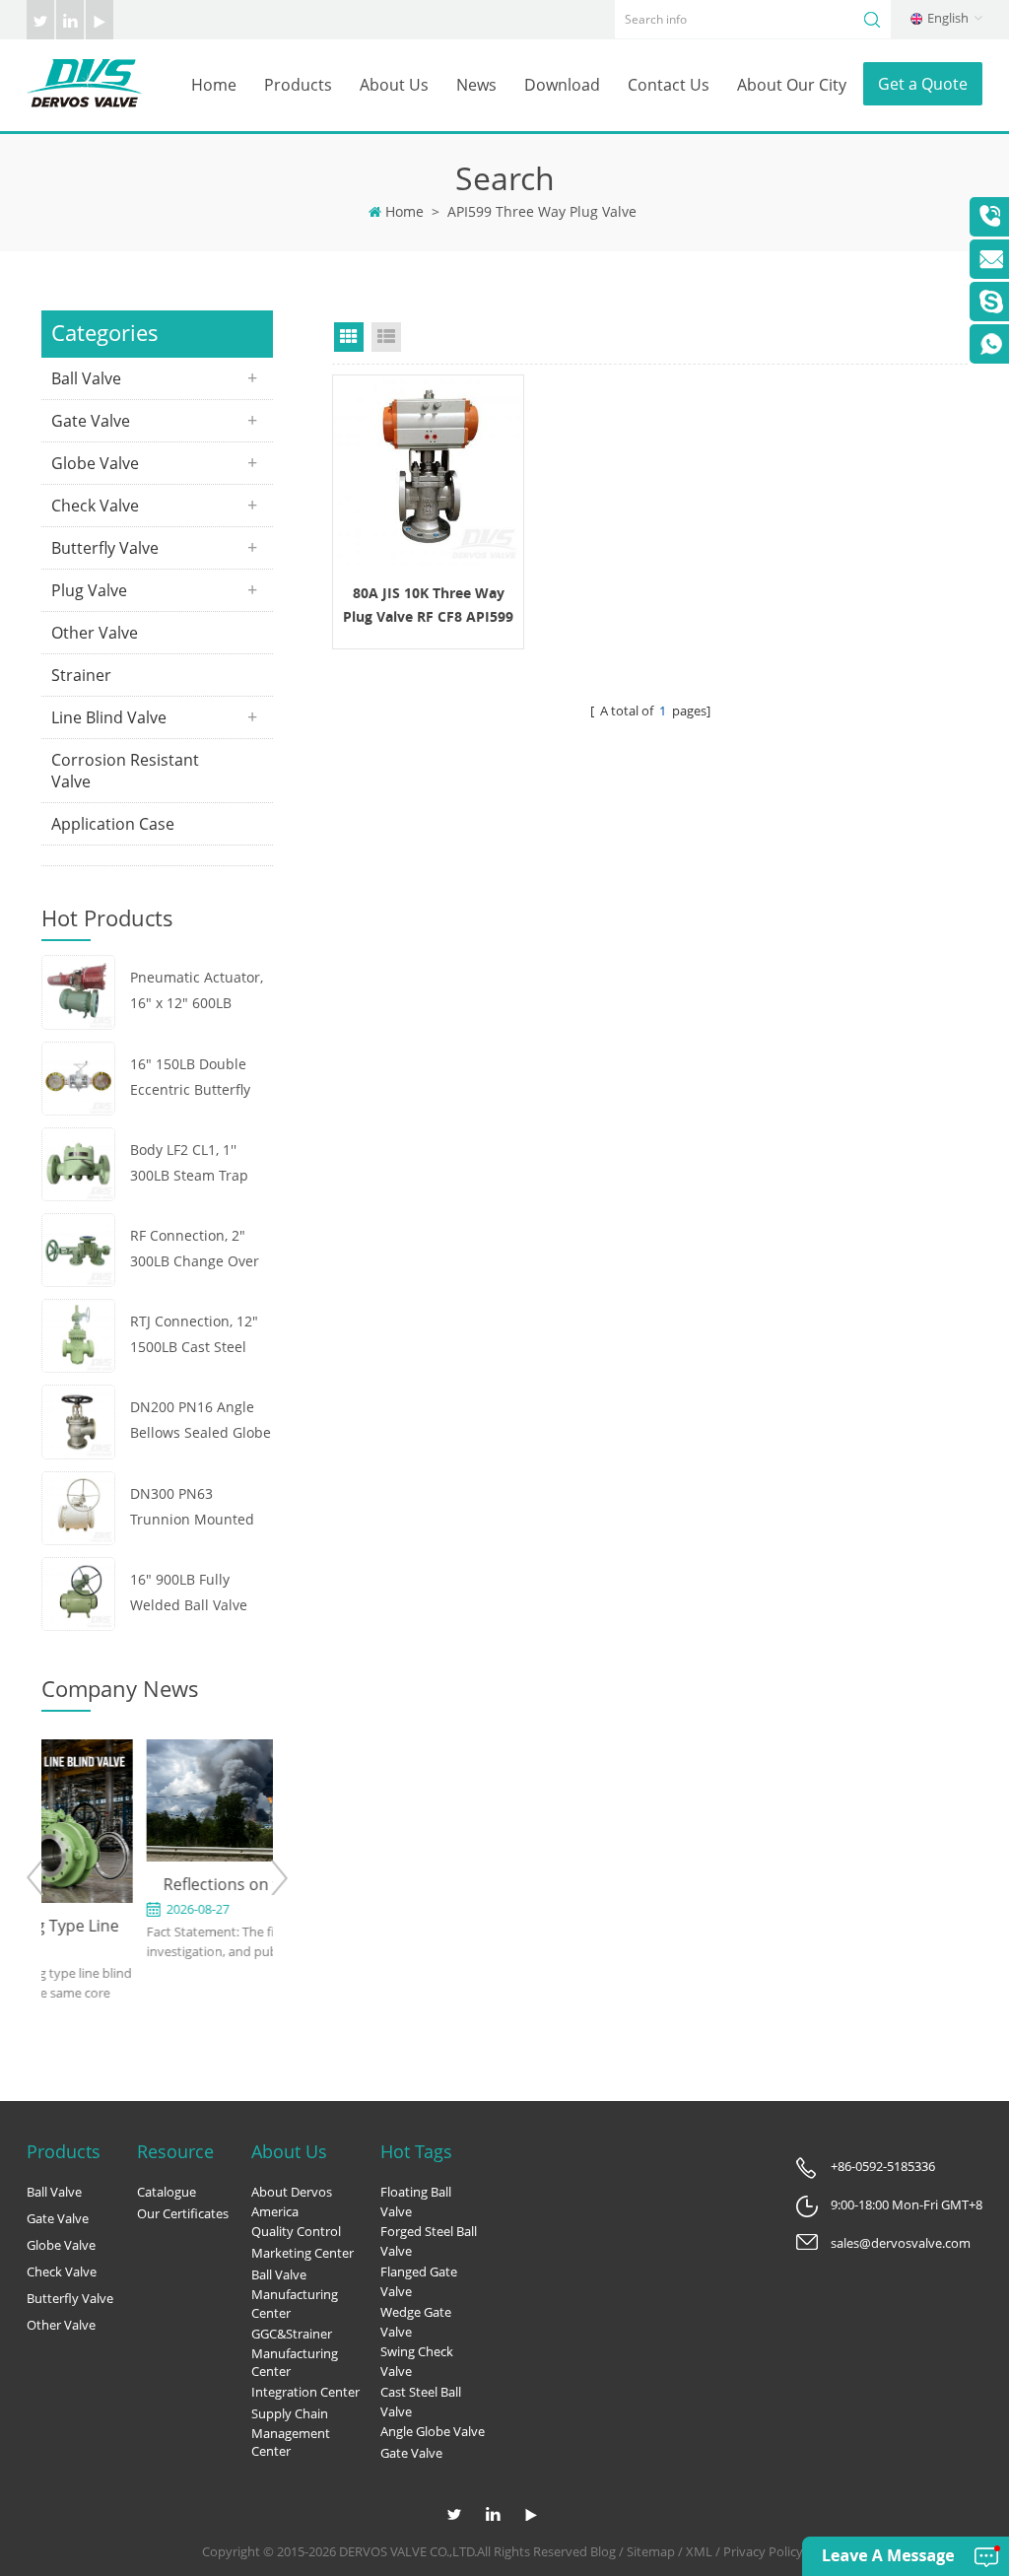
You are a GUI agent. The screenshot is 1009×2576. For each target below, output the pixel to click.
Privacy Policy (763, 2551)
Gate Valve (91, 421)
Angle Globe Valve (433, 2431)
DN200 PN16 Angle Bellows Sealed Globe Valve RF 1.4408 (201, 1422)
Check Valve (95, 506)
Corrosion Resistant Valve (125, 771)
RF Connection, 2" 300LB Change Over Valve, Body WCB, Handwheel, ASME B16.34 (195, 1250)
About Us (394, 85)
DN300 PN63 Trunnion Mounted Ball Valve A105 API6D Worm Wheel (201, 1508)
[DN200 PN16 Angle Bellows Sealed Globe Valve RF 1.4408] (78, 1421)
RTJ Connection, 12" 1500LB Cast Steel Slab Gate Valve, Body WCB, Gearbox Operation (201, 1336)
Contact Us (669, 85)
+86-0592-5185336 (883, 2166)
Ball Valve (86, 378)
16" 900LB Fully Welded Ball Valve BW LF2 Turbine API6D (189, 1594)
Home (214, 85)
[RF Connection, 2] (78, 1248)
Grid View (349, 337)
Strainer (81, 675)
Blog (603, 2551)
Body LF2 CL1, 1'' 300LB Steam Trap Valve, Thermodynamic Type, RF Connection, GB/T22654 (198, 1164)
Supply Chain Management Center (291, 2433)
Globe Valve (95, 463)
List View (386, 337)
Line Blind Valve (109, 717)
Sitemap (651, 2551)
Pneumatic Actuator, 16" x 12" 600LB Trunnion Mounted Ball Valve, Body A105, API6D (201, 992)
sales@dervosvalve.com (901, 2243)
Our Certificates (183, 2213)
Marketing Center (303, 2253)
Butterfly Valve (105, 548)
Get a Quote (923, 84)
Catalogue (167, 2192)
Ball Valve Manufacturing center (295, 2294)
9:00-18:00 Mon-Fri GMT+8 (907, 2204)
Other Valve (95, 633)
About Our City (792, 85)
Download (562, 85)
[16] (78, 1077)
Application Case (113, 824)
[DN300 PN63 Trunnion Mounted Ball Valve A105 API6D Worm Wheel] (78, 1506)
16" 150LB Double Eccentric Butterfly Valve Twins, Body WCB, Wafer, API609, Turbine (195, 1079)
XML (699, 2551)
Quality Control (296, 2231)
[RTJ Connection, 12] (78, 1334)
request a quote (429, 471)
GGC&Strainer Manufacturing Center (295, 2353)
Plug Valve (89, 590)
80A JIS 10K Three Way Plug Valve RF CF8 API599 (428, 605)
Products (298, 85)
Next (278, 1878)
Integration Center (305, 2392)
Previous (36, 1878)
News (476, 85)
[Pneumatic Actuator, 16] (78, 991)
